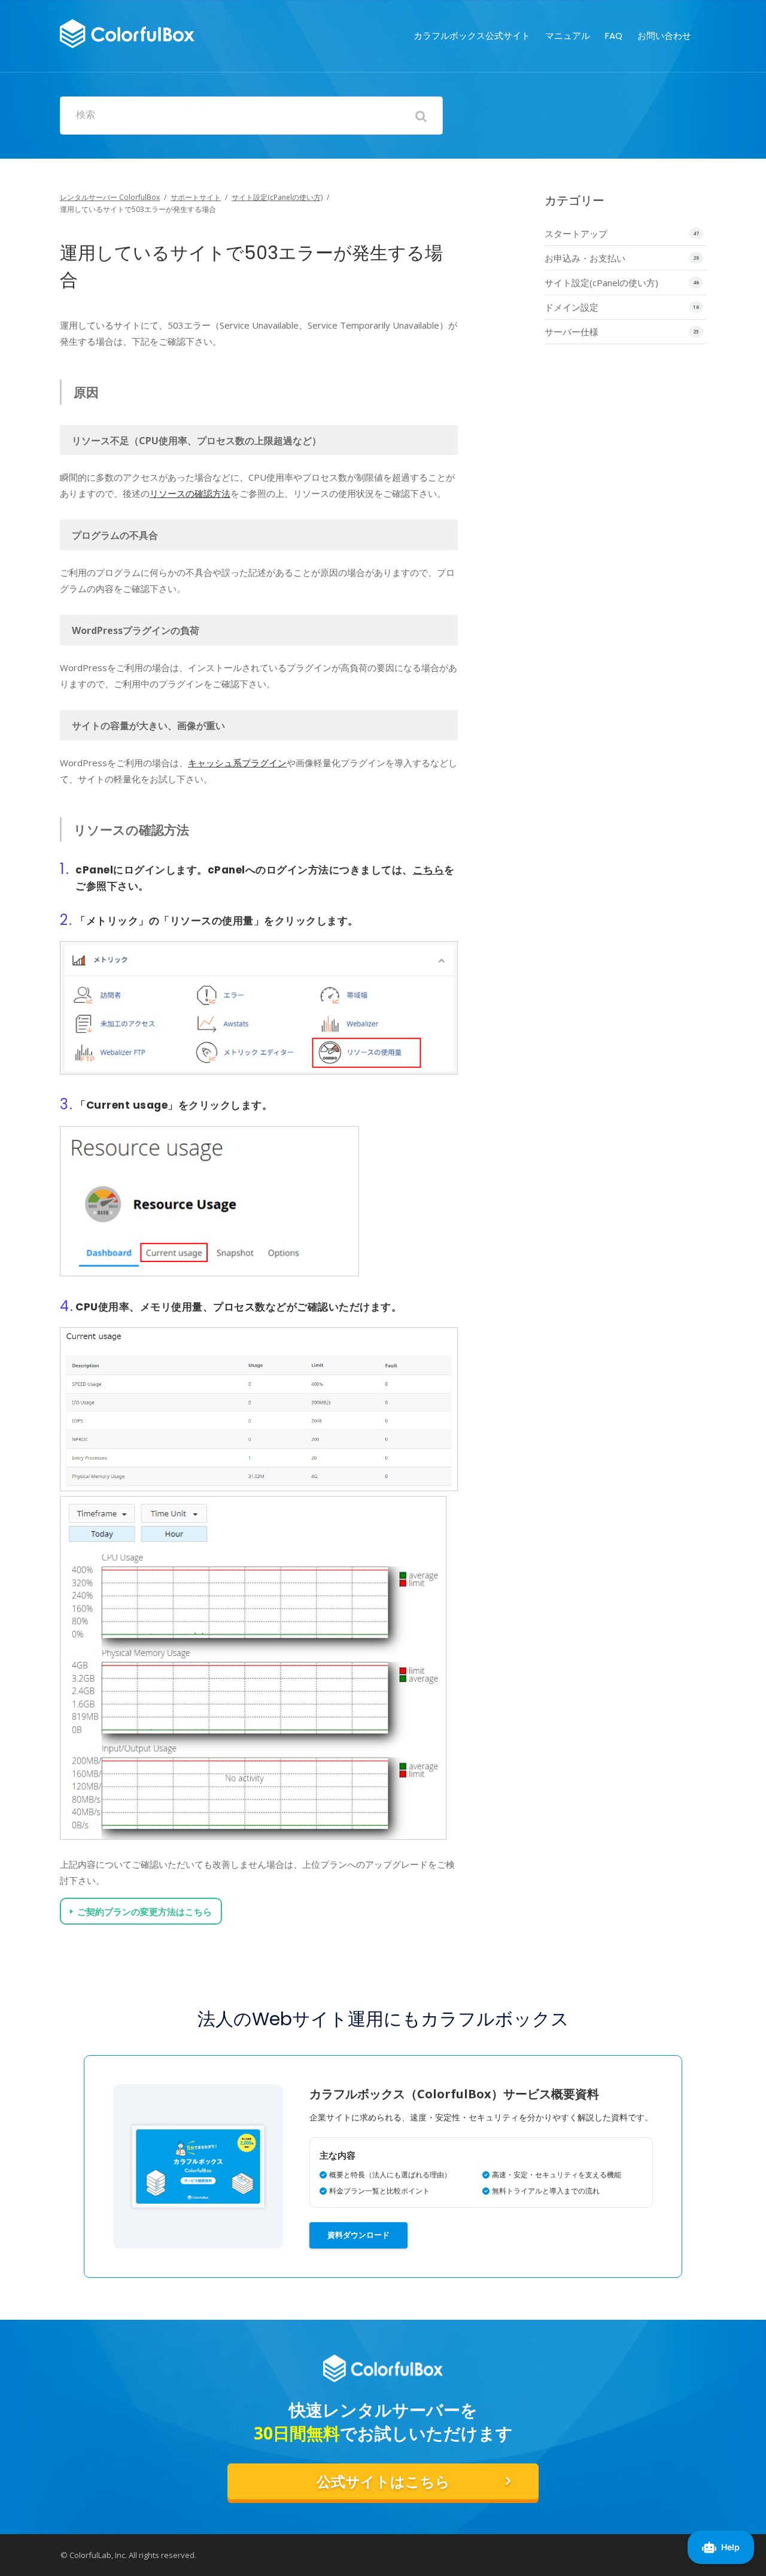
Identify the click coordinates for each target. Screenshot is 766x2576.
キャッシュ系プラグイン (237, 763)
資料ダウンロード (358, 2235)
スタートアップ (576, 233)
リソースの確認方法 (190, 493)
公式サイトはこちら (383, 2482)
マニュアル (568, 36)
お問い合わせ (664, 36)
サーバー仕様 (572, 332)
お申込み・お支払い (585, 258)
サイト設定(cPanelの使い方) (277, 197)
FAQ (614, 36)
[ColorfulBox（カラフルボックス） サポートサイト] (127, 32)
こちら (429, 870)
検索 (86, 115)
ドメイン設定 (572, 307)
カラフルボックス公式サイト (472, 36)
